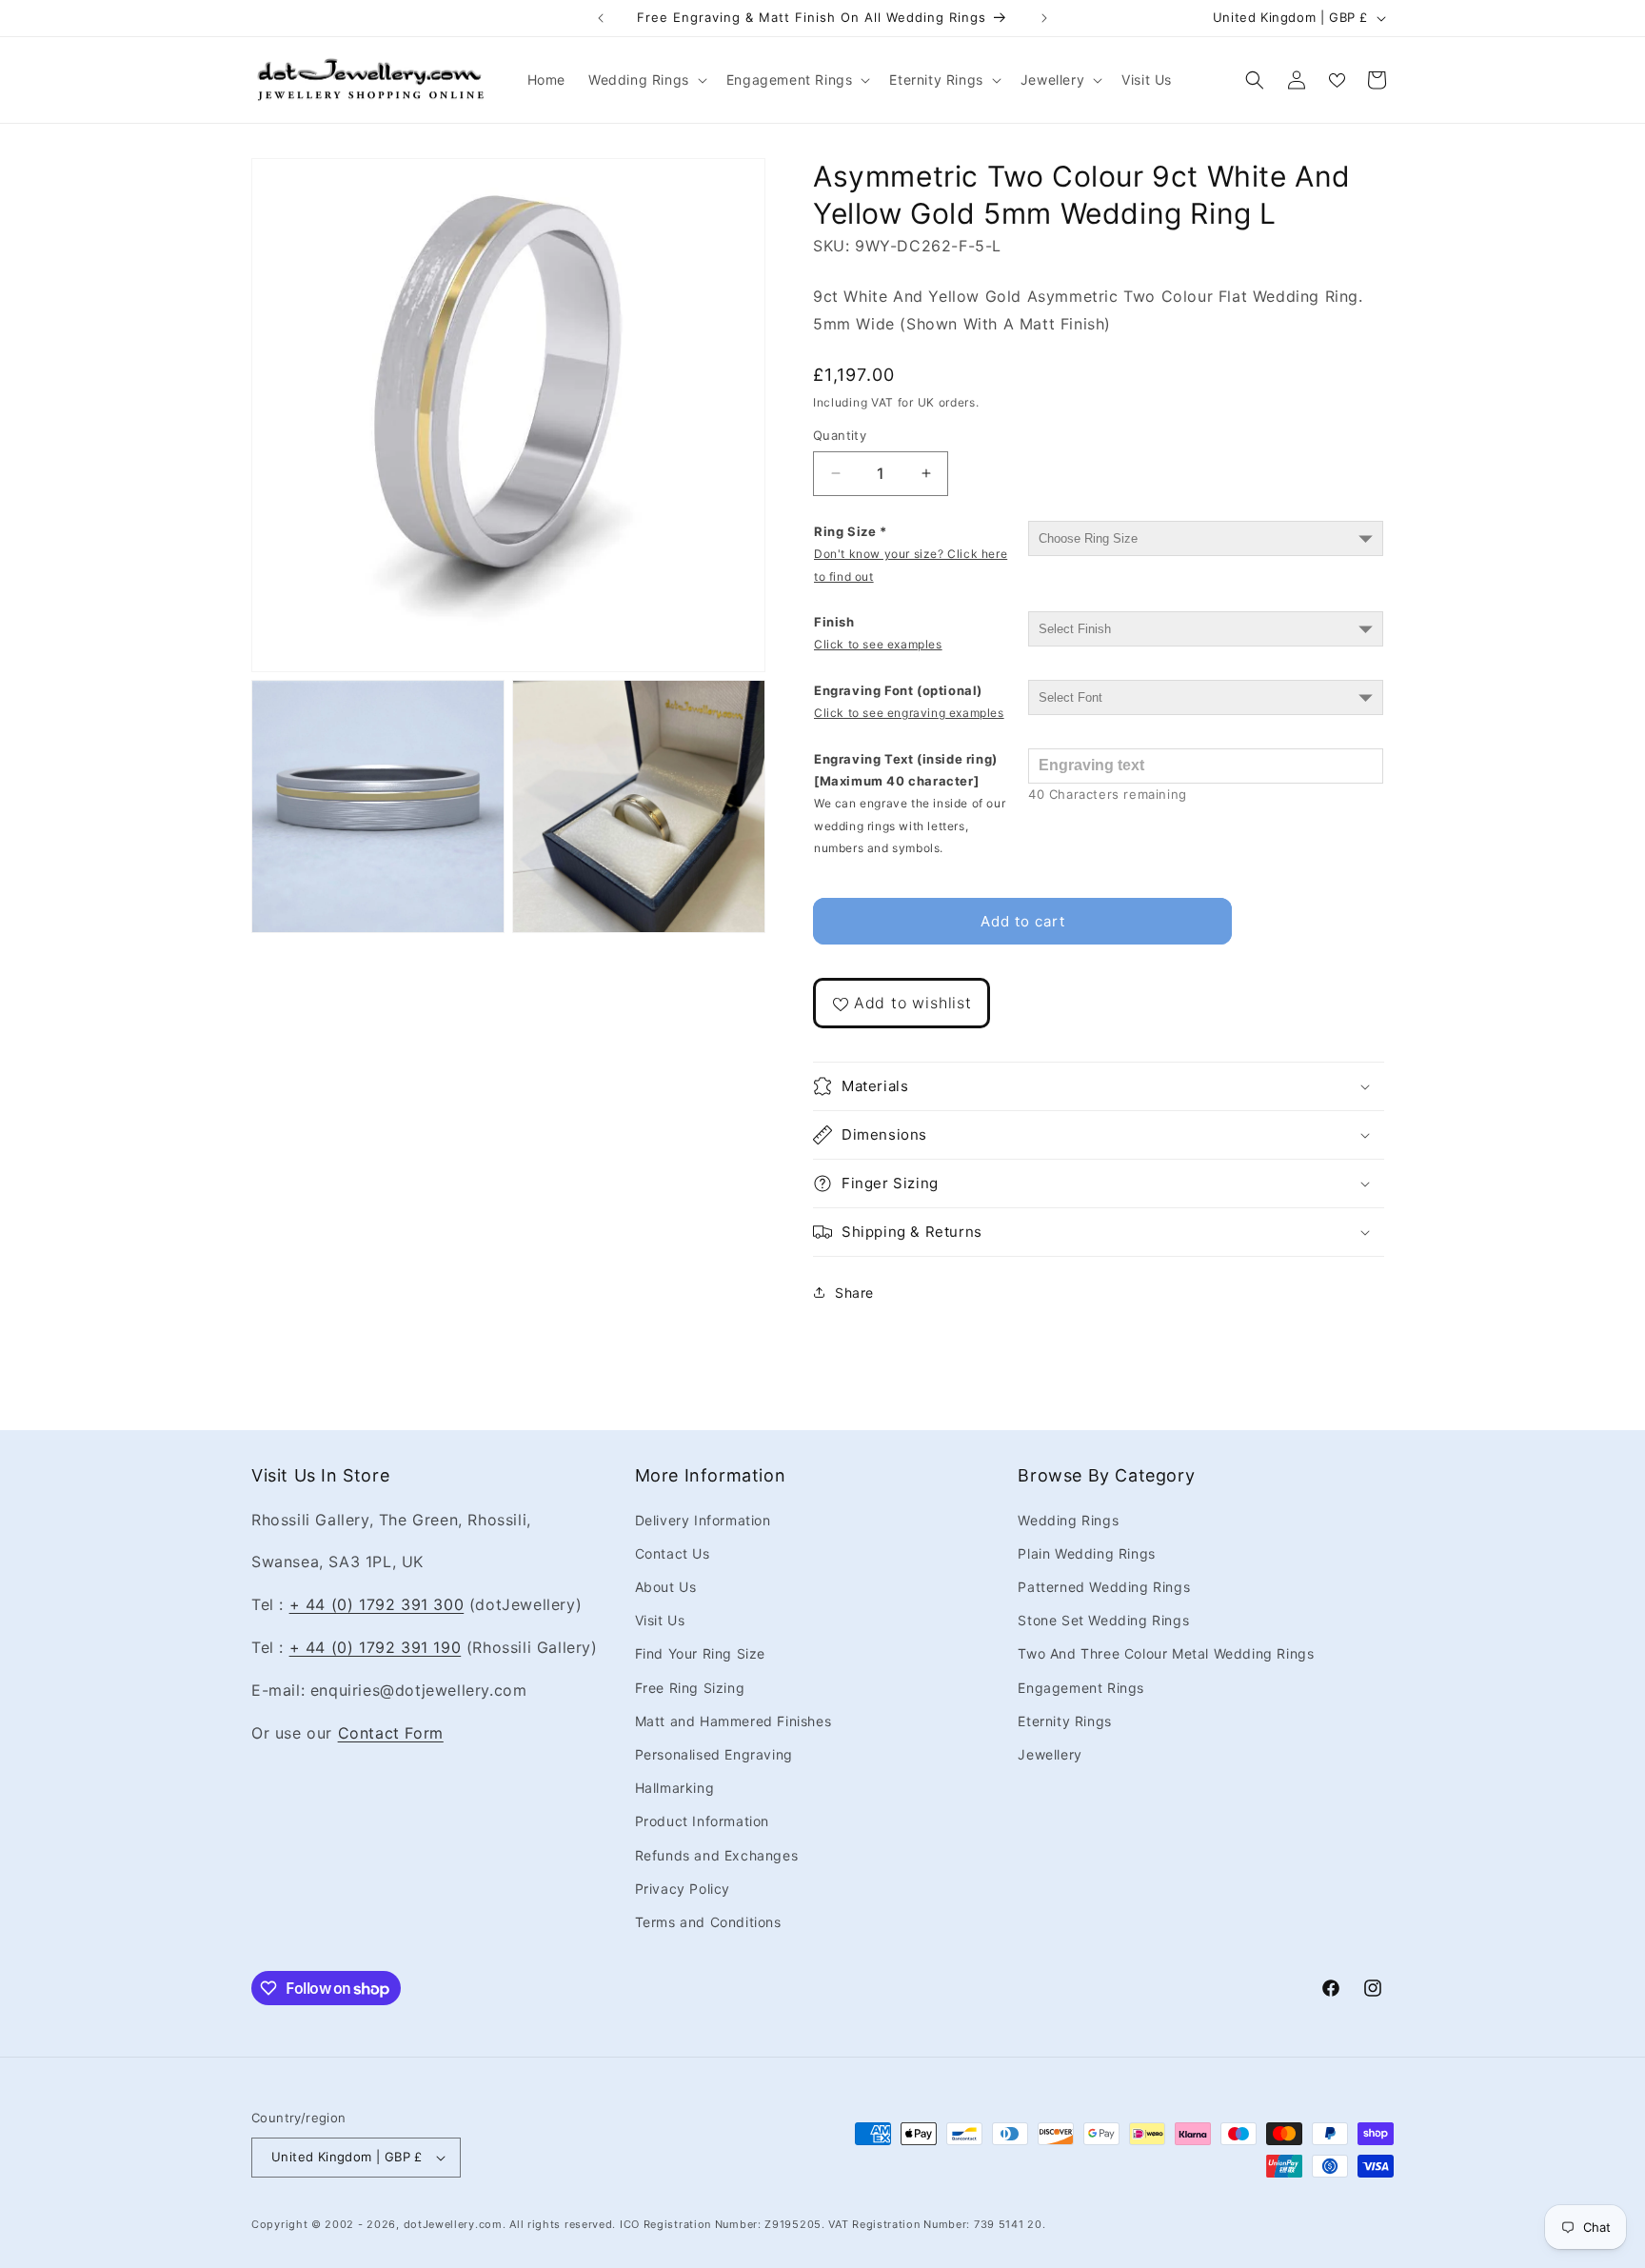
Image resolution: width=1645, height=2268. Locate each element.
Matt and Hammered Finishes (733, 1721)
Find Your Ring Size (700, 1653)
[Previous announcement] (601, 18)
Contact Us (673, 1553)
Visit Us (660, 1620)
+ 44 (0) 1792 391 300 (377, 1604)
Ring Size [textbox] (911, 554)
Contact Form (391, 1733)
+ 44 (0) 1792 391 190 (376, 1647)
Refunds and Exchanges (717, 1855)
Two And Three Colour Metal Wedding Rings (1166, 1653)
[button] (646, 80)
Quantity (840, 435)
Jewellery (1050, 1754)
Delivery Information (703, 1520)
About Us (666, 1587)
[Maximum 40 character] (910, 804)
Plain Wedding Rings (1086, 1553)
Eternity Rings (1064, 1721)
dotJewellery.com (453, 2224)
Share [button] (854, 1293)
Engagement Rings (1081, 1688)
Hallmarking (675, 1788)
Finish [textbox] (878, 633)
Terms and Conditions (708, 1922)
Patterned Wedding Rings (1104, 1587)
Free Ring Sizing (690, 1688)
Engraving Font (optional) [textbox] (909, 701)
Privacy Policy (683, 1889)
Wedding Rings (1068, 1520)
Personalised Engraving (714, 1754)
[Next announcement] (1044, 18)
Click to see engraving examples (909, 713)
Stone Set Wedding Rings (1103, 1620)
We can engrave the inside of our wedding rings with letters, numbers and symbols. (910, 826)
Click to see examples (878, 644)
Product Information (702, 1821)
